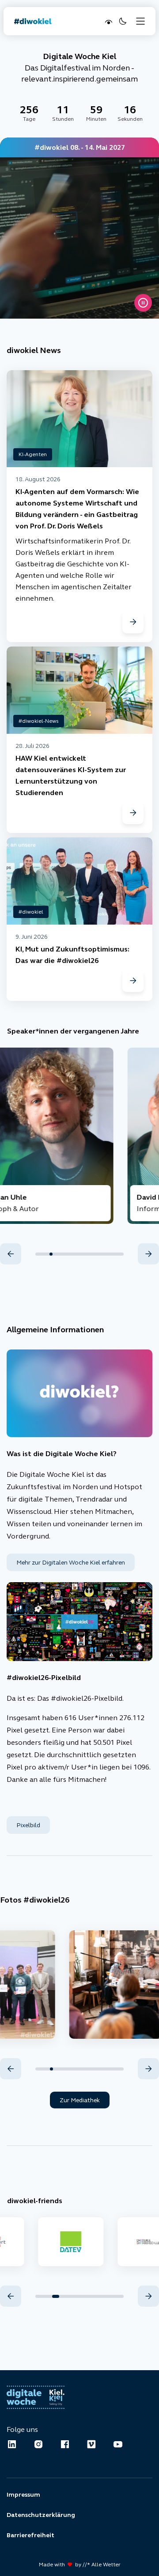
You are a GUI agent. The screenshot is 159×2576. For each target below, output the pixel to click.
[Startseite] (33, 21)
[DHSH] (67, 2242)
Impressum (23, 2494)
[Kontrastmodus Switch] (108, 21)
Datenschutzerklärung (41, 2515)
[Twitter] (91, 2444)
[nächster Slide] (148, 1254)
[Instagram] (38, 2444)
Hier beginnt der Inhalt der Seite (54, 43)
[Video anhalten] (143, 303)
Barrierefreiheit (30, 2535)
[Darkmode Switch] (122, 21)
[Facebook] (65, 2444)
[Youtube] (118, 2444)
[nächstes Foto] (148, 2069)
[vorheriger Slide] (11, 1254)
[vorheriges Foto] (11, 2069)
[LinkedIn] (12, 2444)
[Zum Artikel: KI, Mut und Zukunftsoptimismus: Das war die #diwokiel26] (133, 981)
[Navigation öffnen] (140, 21)
